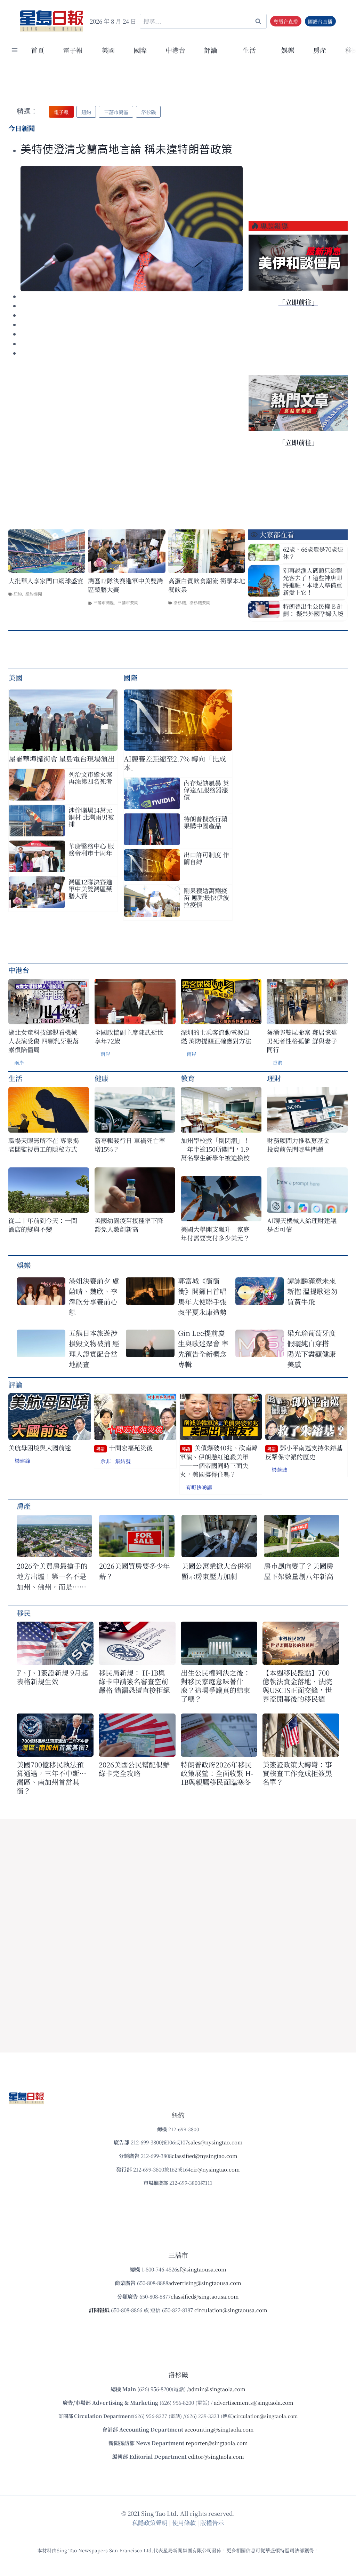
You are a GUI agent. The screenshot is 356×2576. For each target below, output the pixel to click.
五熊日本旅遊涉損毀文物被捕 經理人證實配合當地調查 (94, 1349)
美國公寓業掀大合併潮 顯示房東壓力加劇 (219, 1571)
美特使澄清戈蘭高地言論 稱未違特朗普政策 (126, 150)
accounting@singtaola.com (219, 2429)
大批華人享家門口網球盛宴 (46, 581)
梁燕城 (279, 1470)
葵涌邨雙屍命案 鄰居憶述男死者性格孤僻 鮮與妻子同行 (302, 1041)
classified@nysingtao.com (205, 2156)
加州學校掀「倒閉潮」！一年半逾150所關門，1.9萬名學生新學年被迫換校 (215, 1149)
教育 (188, 1078)
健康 (102, 1078)
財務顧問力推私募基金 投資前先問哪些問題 (301, 1145)
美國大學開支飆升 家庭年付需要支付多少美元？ (215, 1234)
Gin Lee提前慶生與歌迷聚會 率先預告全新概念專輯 (203, 1349)
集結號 (123, 1461)
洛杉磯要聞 (200, 602)
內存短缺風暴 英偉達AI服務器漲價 (206, 790)
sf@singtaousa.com (202, 2269)
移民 (24, 1613)
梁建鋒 (22, 1461)
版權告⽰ (212, 2523)
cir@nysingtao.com (215, 2169)
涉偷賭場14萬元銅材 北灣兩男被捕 (91, 817)
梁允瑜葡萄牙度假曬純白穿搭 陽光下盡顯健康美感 (311, 1349)
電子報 (73, 50)
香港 (277, 1063)
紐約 (18, 594)
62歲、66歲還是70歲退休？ (313, 553)
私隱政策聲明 (150, 2523)
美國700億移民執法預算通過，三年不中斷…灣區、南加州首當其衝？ (51, 1778)
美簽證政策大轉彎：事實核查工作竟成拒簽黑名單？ (297, 1773)
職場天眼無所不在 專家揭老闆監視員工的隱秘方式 (44, 1145)
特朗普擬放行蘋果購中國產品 (205, 822)
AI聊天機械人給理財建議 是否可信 (303, 1225)
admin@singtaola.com (217, 2389)
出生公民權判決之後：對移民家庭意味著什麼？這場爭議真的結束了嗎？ (216, 1686)
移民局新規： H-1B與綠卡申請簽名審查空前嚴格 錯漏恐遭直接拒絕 (134, 1681)
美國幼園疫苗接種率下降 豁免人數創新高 (129, 1225)
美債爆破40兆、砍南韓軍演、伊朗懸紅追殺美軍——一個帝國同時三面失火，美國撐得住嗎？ (219, 1461)
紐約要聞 (34, 594)
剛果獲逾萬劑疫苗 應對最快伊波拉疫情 (206, 897)
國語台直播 (320, 21)
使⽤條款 (184, 2523)
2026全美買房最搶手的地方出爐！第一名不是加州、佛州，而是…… (52, 1576)
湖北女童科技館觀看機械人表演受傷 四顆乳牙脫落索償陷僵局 (44, 1041)
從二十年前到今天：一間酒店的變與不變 (43, 1225)
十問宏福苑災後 (124, 1448)
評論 (15, 1384)
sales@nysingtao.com (215, 2142)
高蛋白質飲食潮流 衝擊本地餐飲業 (207, 585)
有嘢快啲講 (199, 1487)
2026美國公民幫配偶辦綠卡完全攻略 (134, 1769)
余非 (106, 1461)
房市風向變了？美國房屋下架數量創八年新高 (299, 1571)
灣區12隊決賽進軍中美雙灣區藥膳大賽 (126, 585)
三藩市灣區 (104, 602)
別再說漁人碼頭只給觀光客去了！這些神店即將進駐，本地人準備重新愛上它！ (313, 581)
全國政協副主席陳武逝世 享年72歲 (129, 1037)
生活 (15, 1078)
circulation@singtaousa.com (231, 2310)
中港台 (175, 50)
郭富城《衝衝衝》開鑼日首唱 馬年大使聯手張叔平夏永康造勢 (202, 1296)
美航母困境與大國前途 (40, 1448)
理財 (274, 1078)
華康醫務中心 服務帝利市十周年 (91, 849)
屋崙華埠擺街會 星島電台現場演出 (62, 759)
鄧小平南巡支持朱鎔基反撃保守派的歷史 (304, 1452)
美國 (108, 50)
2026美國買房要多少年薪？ (135, 1571)
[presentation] (132, 229)
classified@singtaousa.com (205, 2296)
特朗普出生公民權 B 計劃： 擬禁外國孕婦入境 (313, 610)
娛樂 (288, 50)
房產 (320, 50)
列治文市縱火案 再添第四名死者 (90, 778)
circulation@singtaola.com (266, 2416)
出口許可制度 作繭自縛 (206, 858)
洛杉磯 (180, 602)
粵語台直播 (286, 21)
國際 (140, 50)
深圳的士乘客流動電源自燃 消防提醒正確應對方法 (216, 1037)
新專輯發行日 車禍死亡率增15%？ (130, 1145)
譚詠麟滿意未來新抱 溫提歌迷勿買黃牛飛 (312, 1291)
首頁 (38, 50)
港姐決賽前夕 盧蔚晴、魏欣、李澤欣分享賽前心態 (94, 1296)
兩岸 (19, 1063)
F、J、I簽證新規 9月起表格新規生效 (52, 1677)
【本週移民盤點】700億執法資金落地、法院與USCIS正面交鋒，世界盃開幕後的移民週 (297, 1686)
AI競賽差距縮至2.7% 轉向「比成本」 (175, 763)
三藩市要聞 (128, 602)
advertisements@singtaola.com (254, 2402)
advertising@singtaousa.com (205, 2283)
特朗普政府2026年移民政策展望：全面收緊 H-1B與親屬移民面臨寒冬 (217, 1773)
